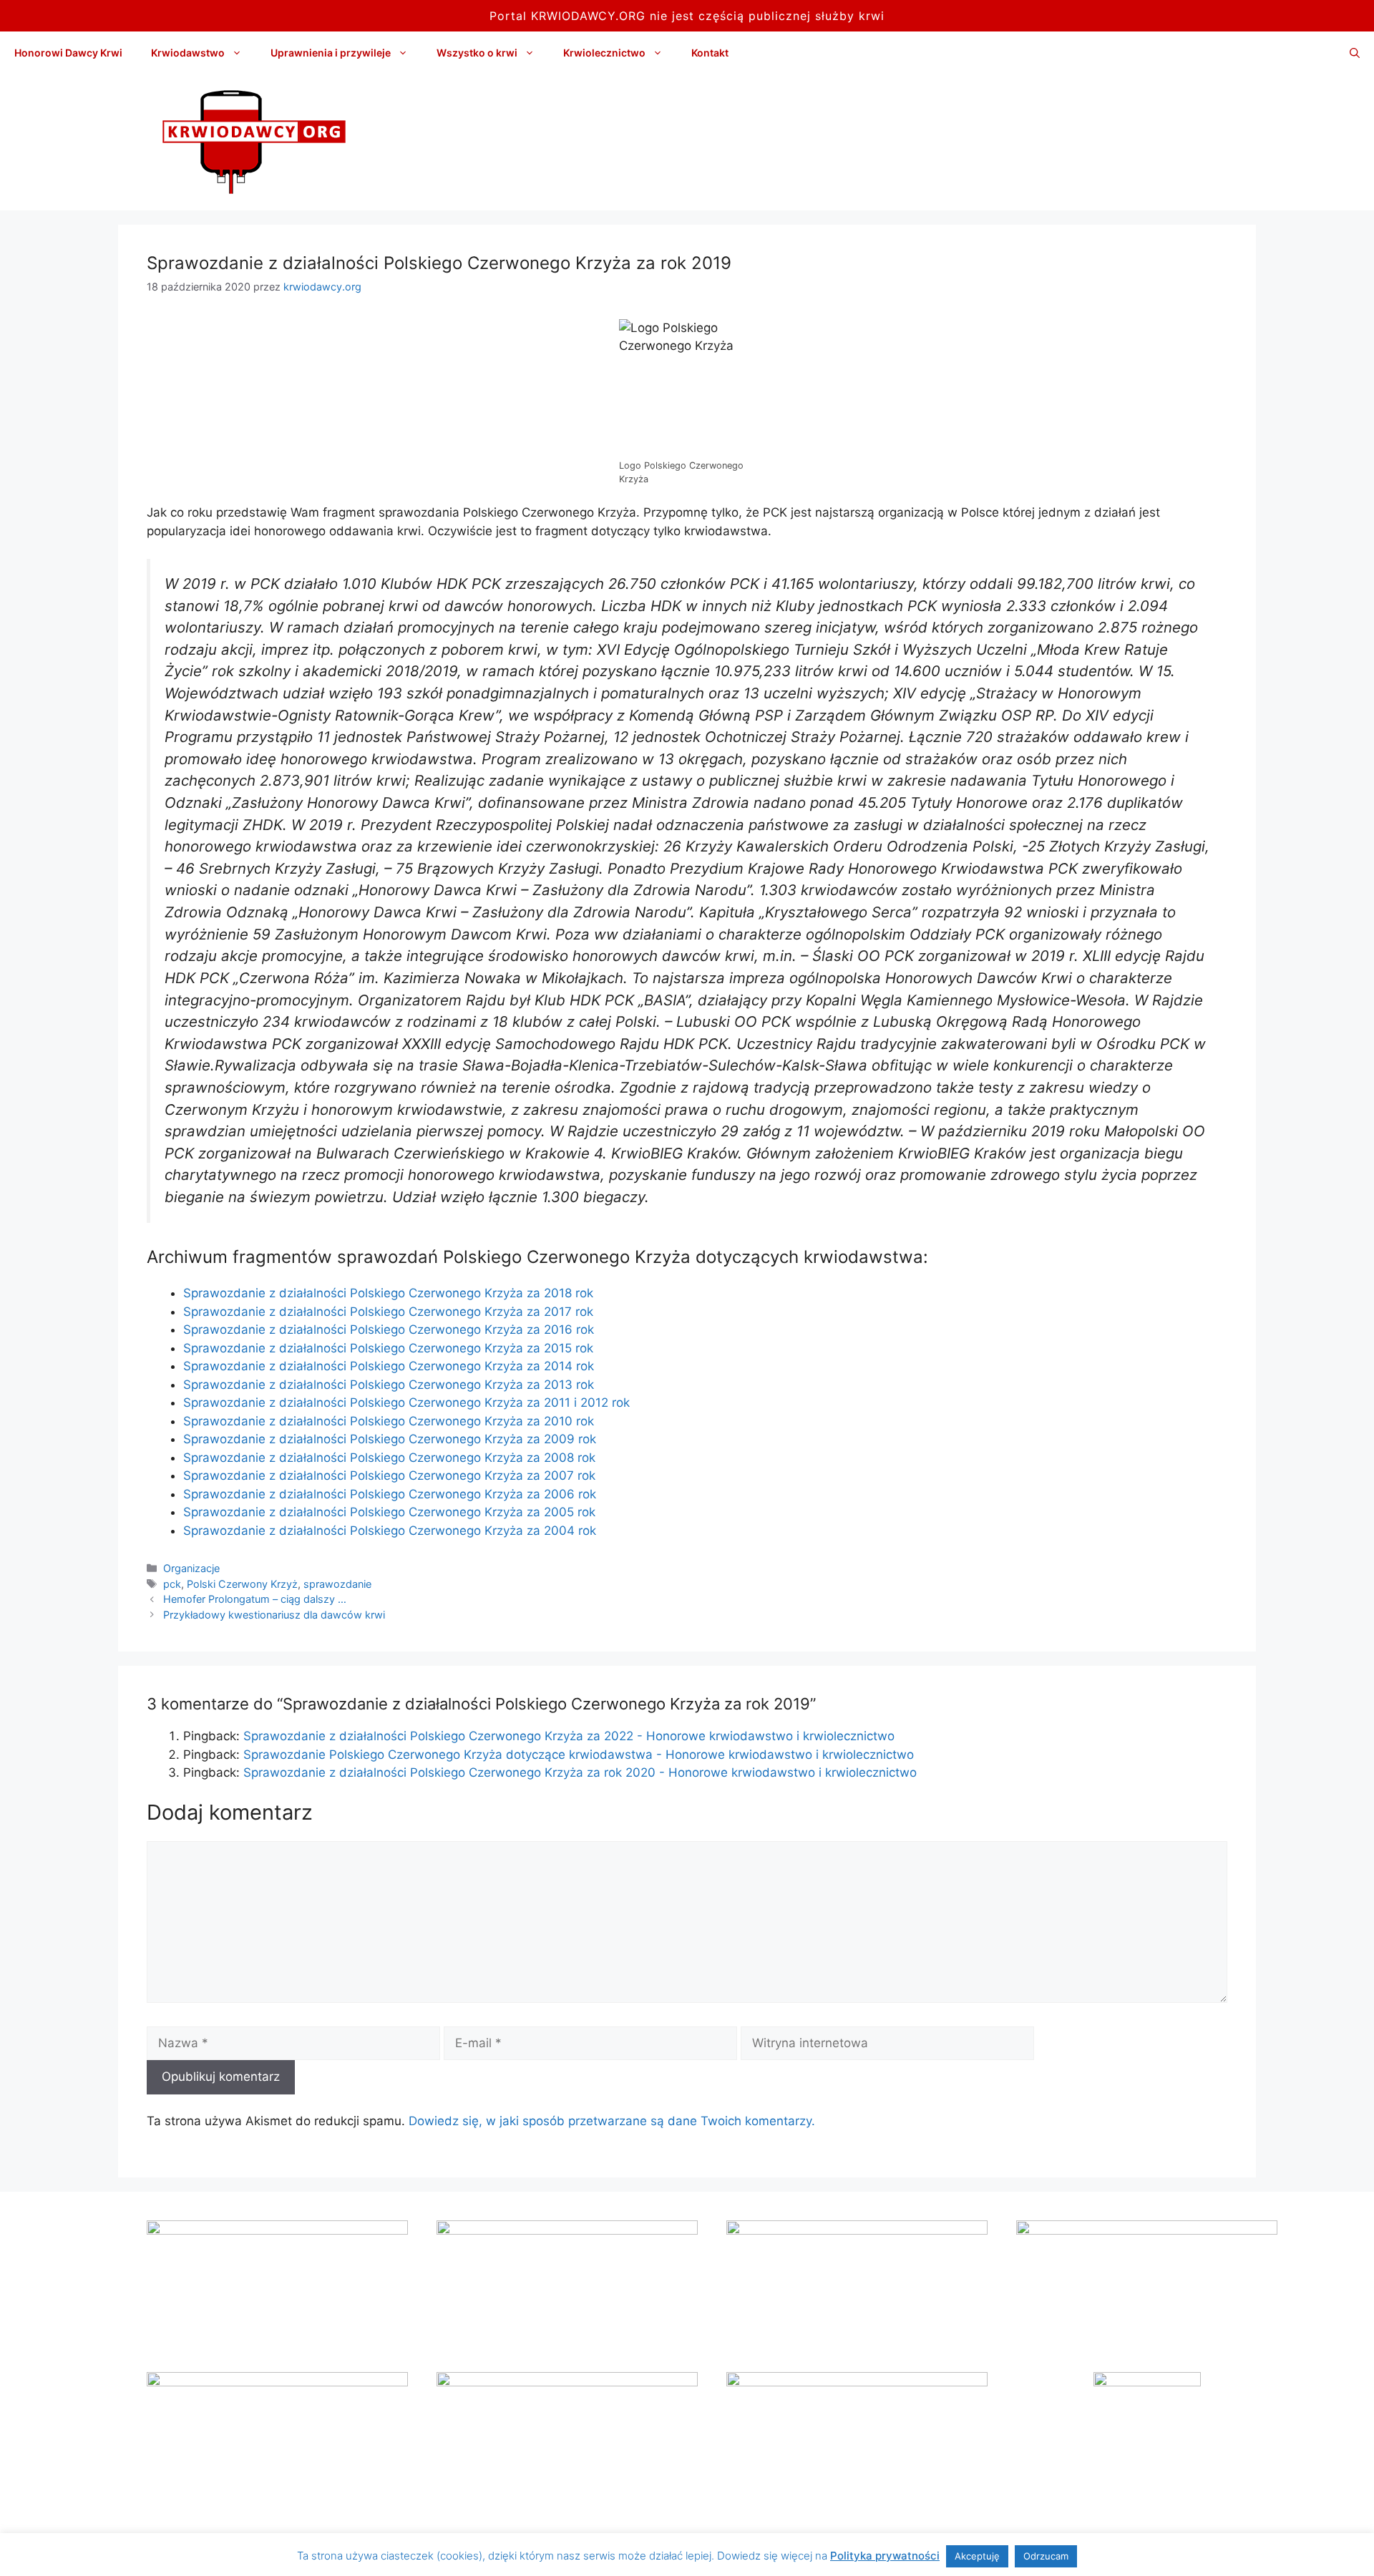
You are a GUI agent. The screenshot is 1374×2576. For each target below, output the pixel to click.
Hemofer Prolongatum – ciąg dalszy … (255, 1599)
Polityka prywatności (885, 2556)
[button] (1355, 53)
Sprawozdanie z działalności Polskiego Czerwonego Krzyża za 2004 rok (390, 1531)
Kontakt (710, 53)
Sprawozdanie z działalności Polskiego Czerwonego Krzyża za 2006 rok (390, 1494)
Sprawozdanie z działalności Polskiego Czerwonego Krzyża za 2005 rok (389, 1512)
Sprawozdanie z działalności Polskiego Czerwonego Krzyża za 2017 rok (388, 1312)
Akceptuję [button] (977, 2556)
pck (172, 1584)
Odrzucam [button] (1046, 2556)
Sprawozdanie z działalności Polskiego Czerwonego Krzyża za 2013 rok (389, 1385)
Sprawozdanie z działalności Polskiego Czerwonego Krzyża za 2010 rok (389, 1421)
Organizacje (191, 1568)
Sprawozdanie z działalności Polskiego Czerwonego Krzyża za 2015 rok (388, 1348)
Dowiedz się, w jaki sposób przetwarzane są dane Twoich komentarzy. (612, 2121)
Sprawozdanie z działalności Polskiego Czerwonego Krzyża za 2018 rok (388, 1293)
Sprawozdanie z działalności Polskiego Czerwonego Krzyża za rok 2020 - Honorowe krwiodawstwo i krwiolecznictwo (580, 1772)
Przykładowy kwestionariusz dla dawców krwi (274, 1615)
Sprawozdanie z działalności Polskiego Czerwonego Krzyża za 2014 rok (389, 1366)
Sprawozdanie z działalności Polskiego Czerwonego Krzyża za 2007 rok (389, 1475)
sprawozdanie (337, 1584)
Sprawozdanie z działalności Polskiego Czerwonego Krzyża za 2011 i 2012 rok (406, 1402)
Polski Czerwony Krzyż (242, 1584)
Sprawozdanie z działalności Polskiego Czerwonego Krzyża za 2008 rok (389, 1458)
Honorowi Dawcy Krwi (68, 53)
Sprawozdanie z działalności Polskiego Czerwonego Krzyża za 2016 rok (389, 1330)
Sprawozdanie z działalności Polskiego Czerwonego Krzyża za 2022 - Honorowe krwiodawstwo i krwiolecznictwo (569, 1736)
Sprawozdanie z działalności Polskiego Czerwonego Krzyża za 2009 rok (390, 1439)
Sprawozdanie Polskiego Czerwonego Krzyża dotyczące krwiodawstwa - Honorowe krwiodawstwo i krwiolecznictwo (579, 1755)
